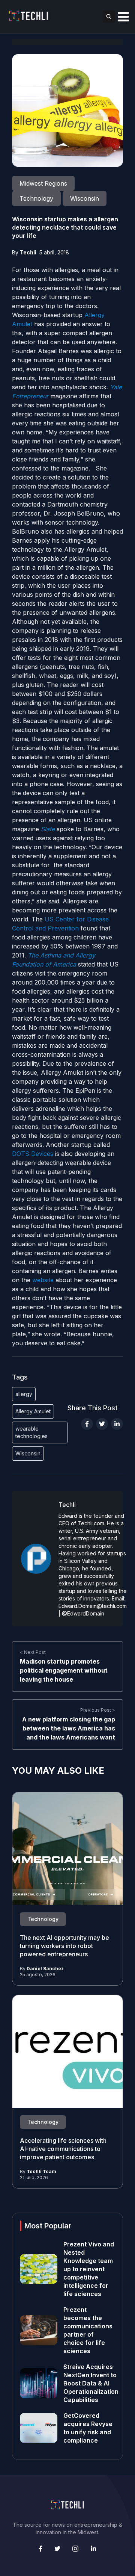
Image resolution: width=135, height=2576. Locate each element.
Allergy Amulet (33, 1411)
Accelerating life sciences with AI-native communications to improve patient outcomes (63, 2149)
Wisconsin (28, 1453)
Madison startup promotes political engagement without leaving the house (64, 1670)
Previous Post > (98, 1710)
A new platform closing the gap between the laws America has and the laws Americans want (69, 1728)
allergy (24, 1394)
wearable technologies (31, 1432)
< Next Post (33, 1652)
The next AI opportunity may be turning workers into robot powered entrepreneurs (64, 1946)
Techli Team (41, 2171)
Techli (28, 252)
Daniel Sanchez (45, 1969)
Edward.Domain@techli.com (93, 1606)
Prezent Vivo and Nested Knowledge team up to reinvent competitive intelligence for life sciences (89, 2269)
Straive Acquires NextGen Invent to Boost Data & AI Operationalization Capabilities (91, 2383)
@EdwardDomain (83, 1613)
